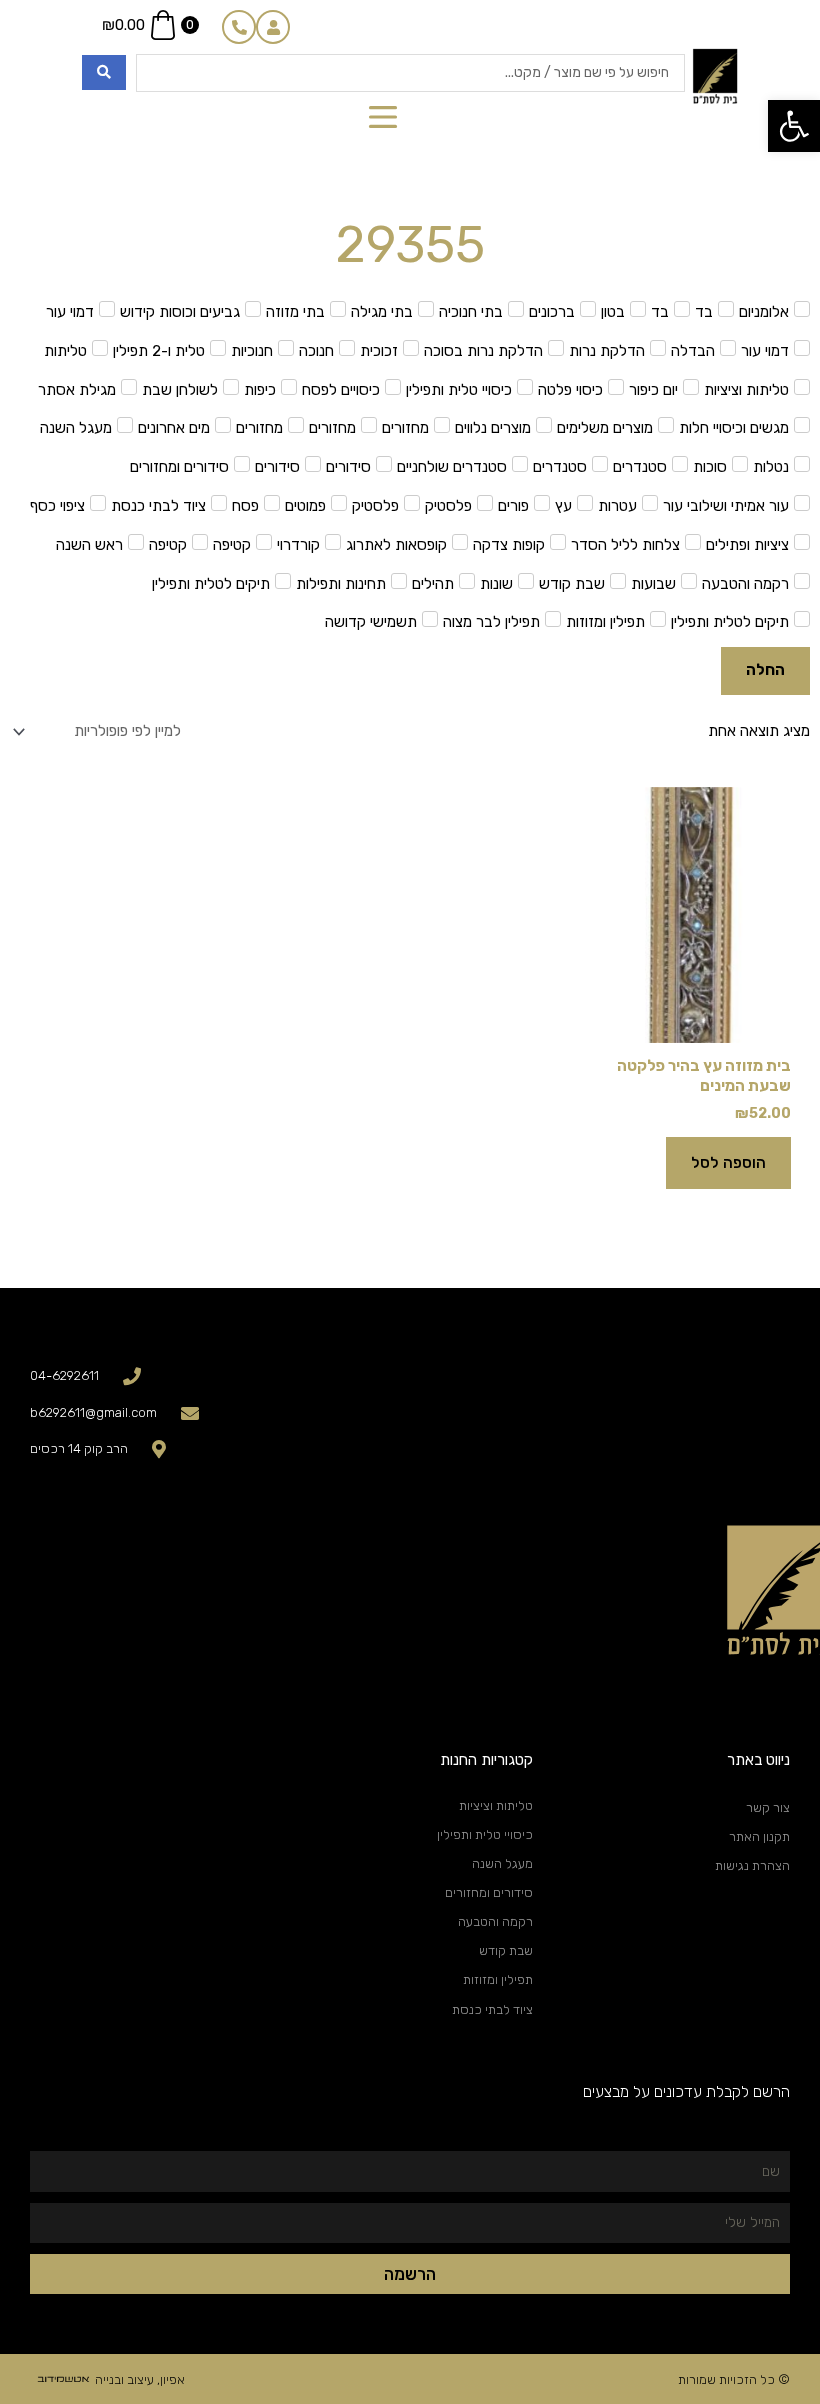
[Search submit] (104, 72)
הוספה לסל (728, 1163)
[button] (794, 126)
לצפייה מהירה (693, 1026)
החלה (765, 670)
